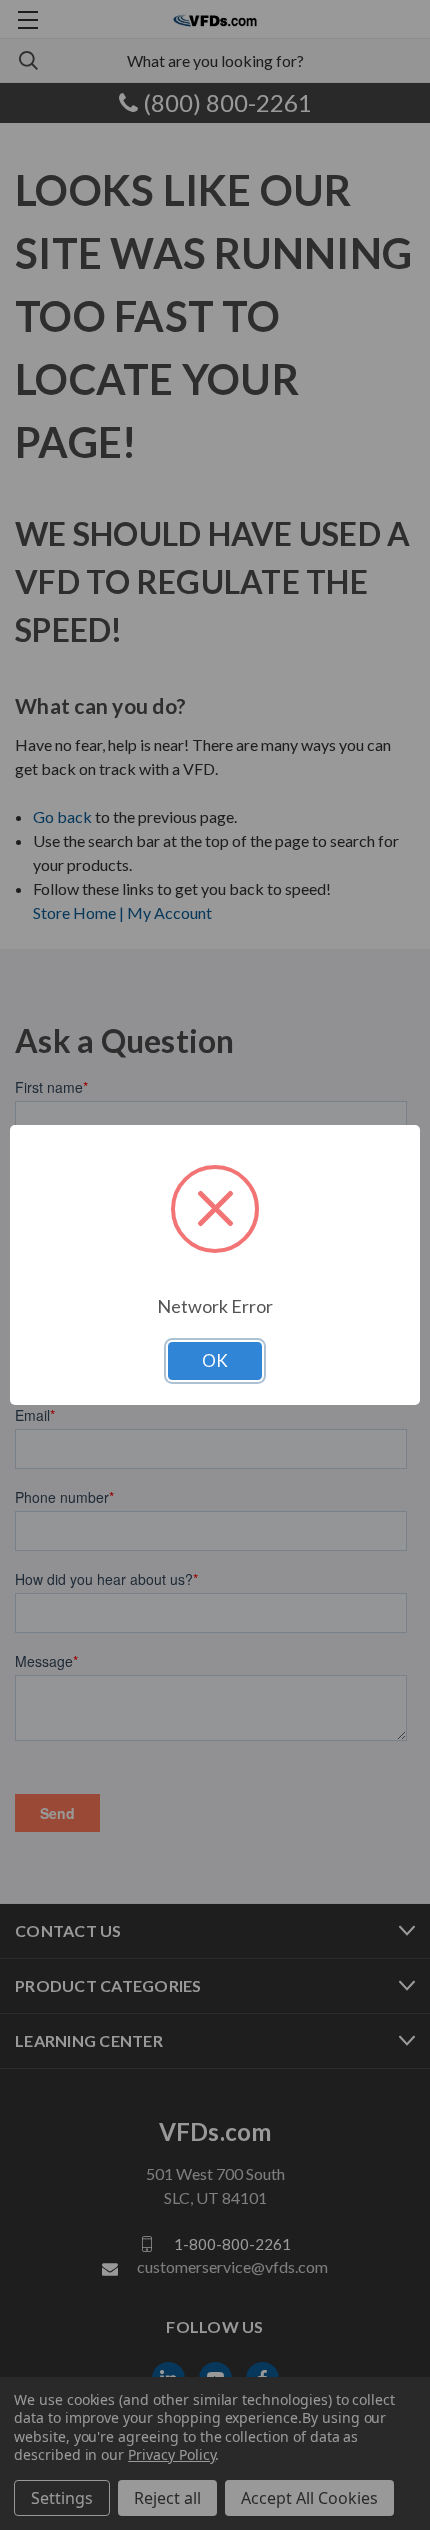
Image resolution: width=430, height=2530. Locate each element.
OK (215, 1360)
